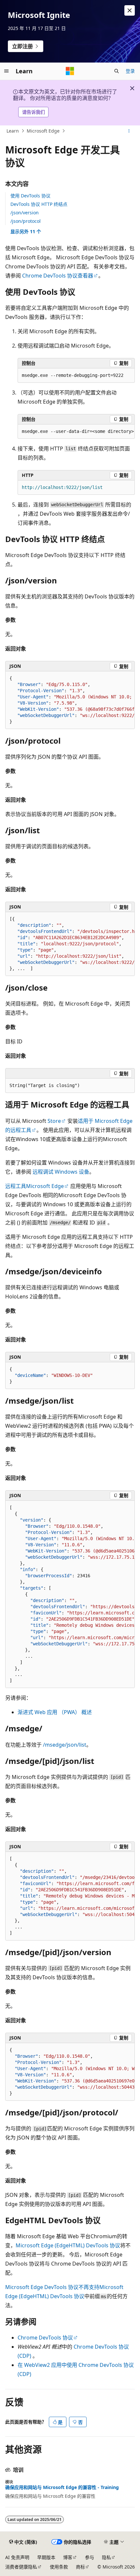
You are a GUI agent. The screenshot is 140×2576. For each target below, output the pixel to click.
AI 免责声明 (17, 2557)
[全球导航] (7, 71)
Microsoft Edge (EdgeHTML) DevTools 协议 (68, 2245)
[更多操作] (129, 131)
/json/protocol (26, 221)
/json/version (25, 213)
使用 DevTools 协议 (30, 196)
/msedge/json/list (65, 1745)
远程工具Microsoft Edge (35, 1186)
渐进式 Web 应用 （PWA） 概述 (55, 1712)
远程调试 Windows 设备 (61, 1172)
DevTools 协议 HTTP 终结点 (39, 204)
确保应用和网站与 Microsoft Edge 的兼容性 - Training (62, 2487)
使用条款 (59, 2567)
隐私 (106, 2557)
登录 (130, 71)
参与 (90, 2557)
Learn (13, 131)
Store (54, 1121)
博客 (68, 2557)
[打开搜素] (117, 71)
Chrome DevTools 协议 (45, 2338)
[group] (70, 700)
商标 (80, 2567)
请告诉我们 (34, 112)
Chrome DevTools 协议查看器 (58, 276)
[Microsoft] (70, 71)
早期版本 (46, 2557)
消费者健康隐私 (21, 2567)
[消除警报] (130, 10)
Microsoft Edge (43, 131)
